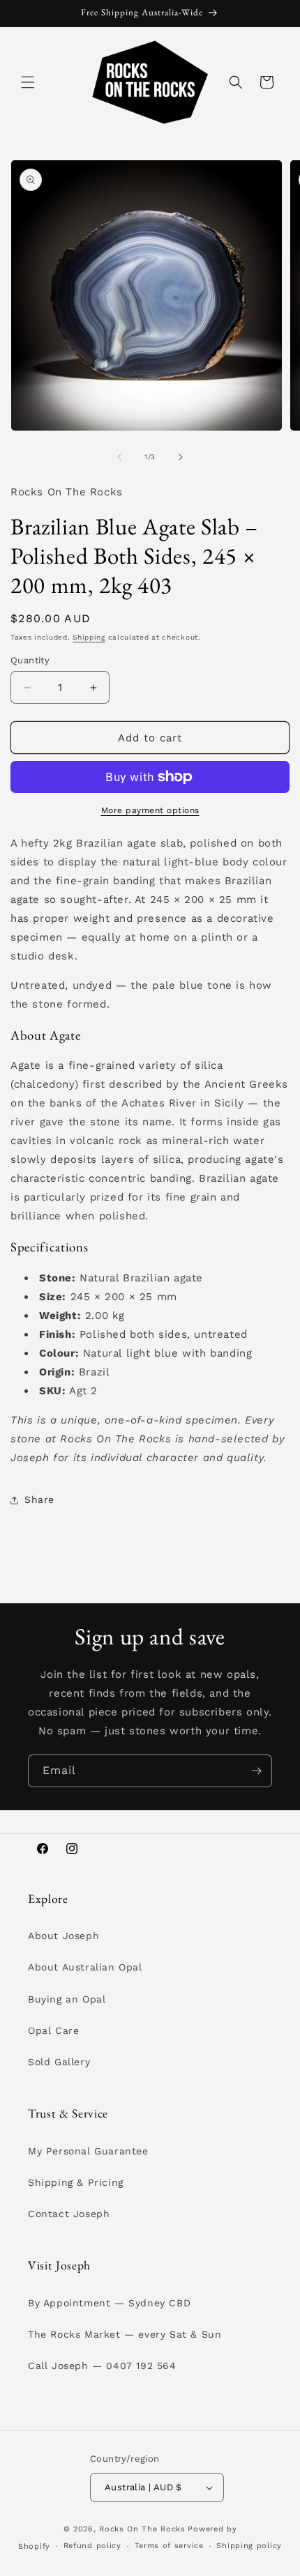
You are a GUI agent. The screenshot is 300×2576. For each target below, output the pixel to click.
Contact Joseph (69, 2214)
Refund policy (92, 2546)
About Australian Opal (85, 1967)
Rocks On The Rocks (142, 2529)
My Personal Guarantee (88, 2151)
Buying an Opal (67, 1999)
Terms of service (169, 2546)
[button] (28, 82)
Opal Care (53, 2030)
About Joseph (63, 1936)
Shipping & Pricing (76, 2182)
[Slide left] (119, 457)
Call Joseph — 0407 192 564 (102, 2366)
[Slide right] (181, 457)
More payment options (150, 810)
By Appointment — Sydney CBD (109, 2303)
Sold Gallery (59, 2062)
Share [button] (39, 1499)
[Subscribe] (256, 1771)
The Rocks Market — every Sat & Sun (125, 2334)
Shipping (89, 637)
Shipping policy (249, 2546)
